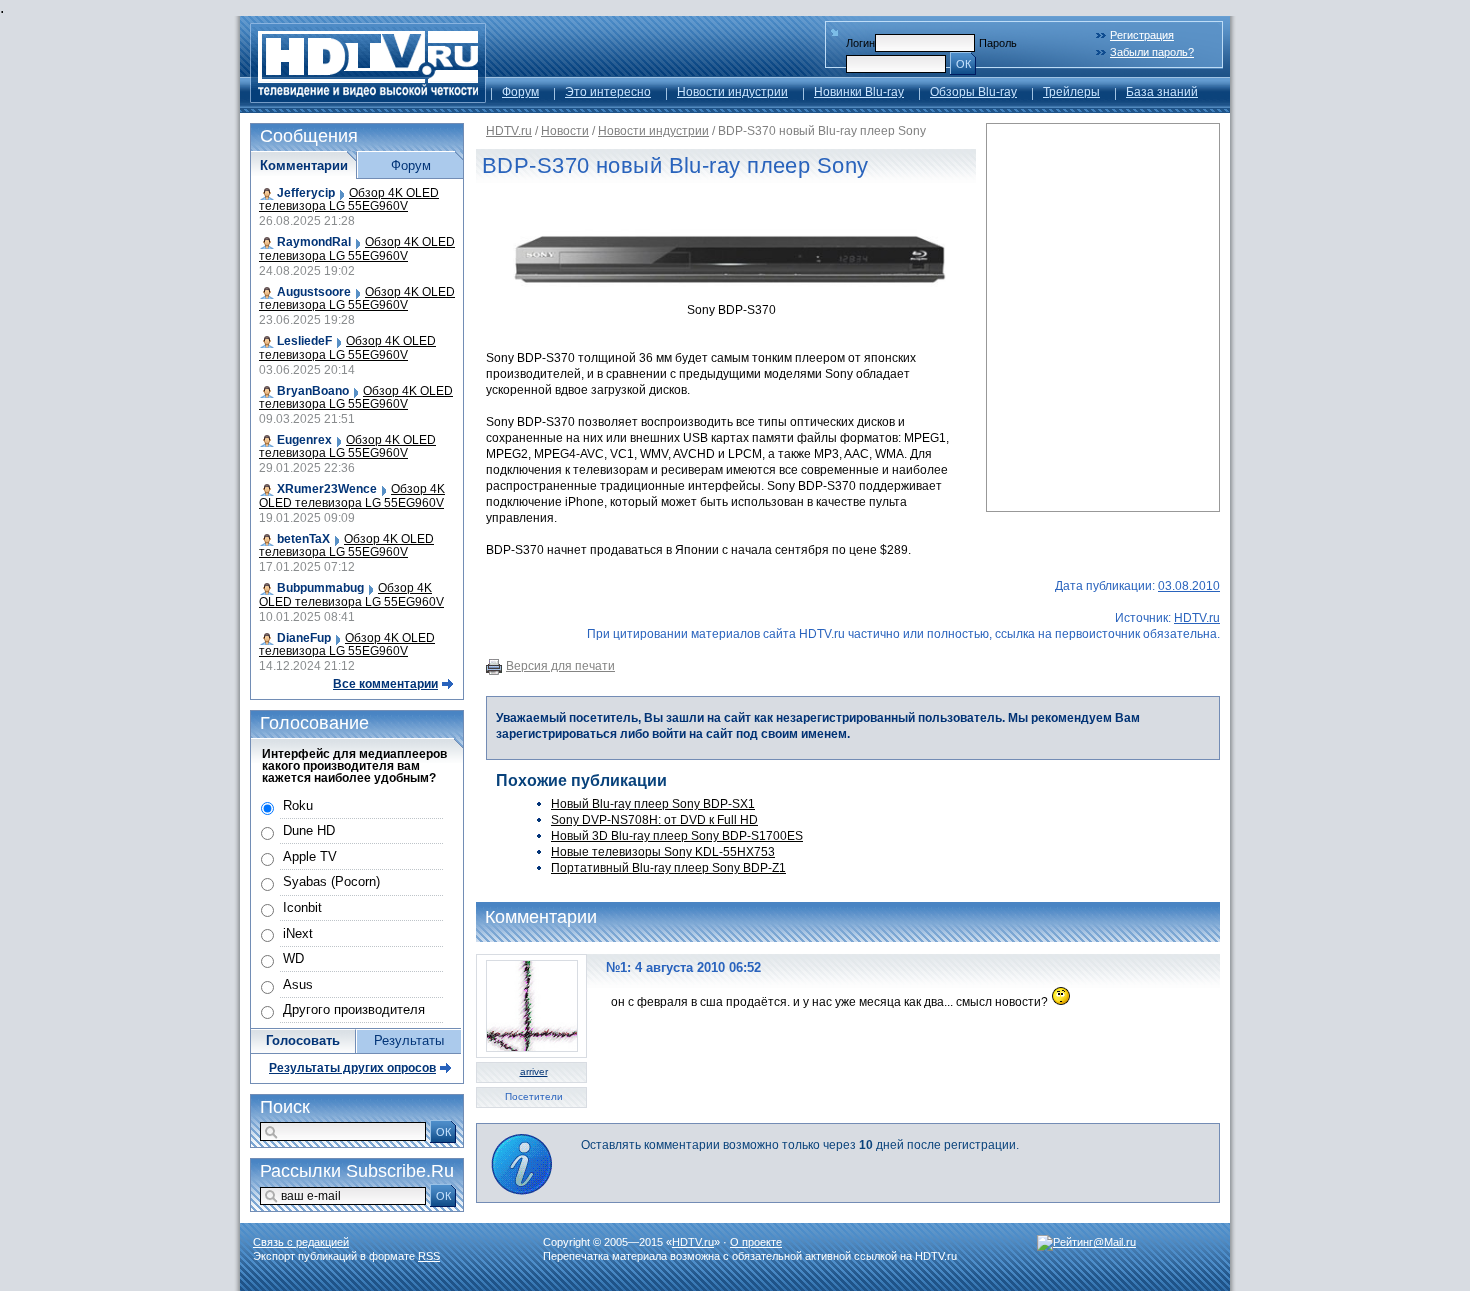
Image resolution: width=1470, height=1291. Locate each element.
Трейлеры (1071, 92)
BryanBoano (313, 391)
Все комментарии (385, 684)
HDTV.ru (509, 131)
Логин (860, 43)
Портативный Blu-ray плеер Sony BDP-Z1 (668, 868)
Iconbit (302, 907)
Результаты (409, 1040)
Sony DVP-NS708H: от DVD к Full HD (654, 820)
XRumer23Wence (327, 489)
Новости (565, 131)
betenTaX (303, 539)
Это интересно (608, 92)
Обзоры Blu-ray (973, 92)
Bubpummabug (320, 588)
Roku (298, 805)
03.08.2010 (1189, 586)
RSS (429, 1256)
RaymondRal (314, 242)
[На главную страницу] (368, 97)
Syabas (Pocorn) (331, 881)
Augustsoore (314, 292)
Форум (520, 92)
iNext (298, 933)
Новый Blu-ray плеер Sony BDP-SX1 (653, 804)
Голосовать (303, 1040)
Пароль (998, 43)
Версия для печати (560, 666)
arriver (534, 1071)
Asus (298, 984)
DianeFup (304, 638)
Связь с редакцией (301, 1242)
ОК (963, 64)
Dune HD (309, 830)
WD (293, 958)
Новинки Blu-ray (859, 92)
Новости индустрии (732, 92)
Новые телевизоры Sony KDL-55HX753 (663, 852)
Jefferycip (306, 193)
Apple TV (310, 856)
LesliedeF (304, 341)
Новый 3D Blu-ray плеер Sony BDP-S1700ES (677, 836)
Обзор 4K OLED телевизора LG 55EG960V (349, 199)
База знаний (1162, 92)
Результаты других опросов (352, 1068)
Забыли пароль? (1152, 52)
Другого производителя (354, 1009)
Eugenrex (304, 440)
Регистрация (1142, 35)
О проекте (756, 1242)
